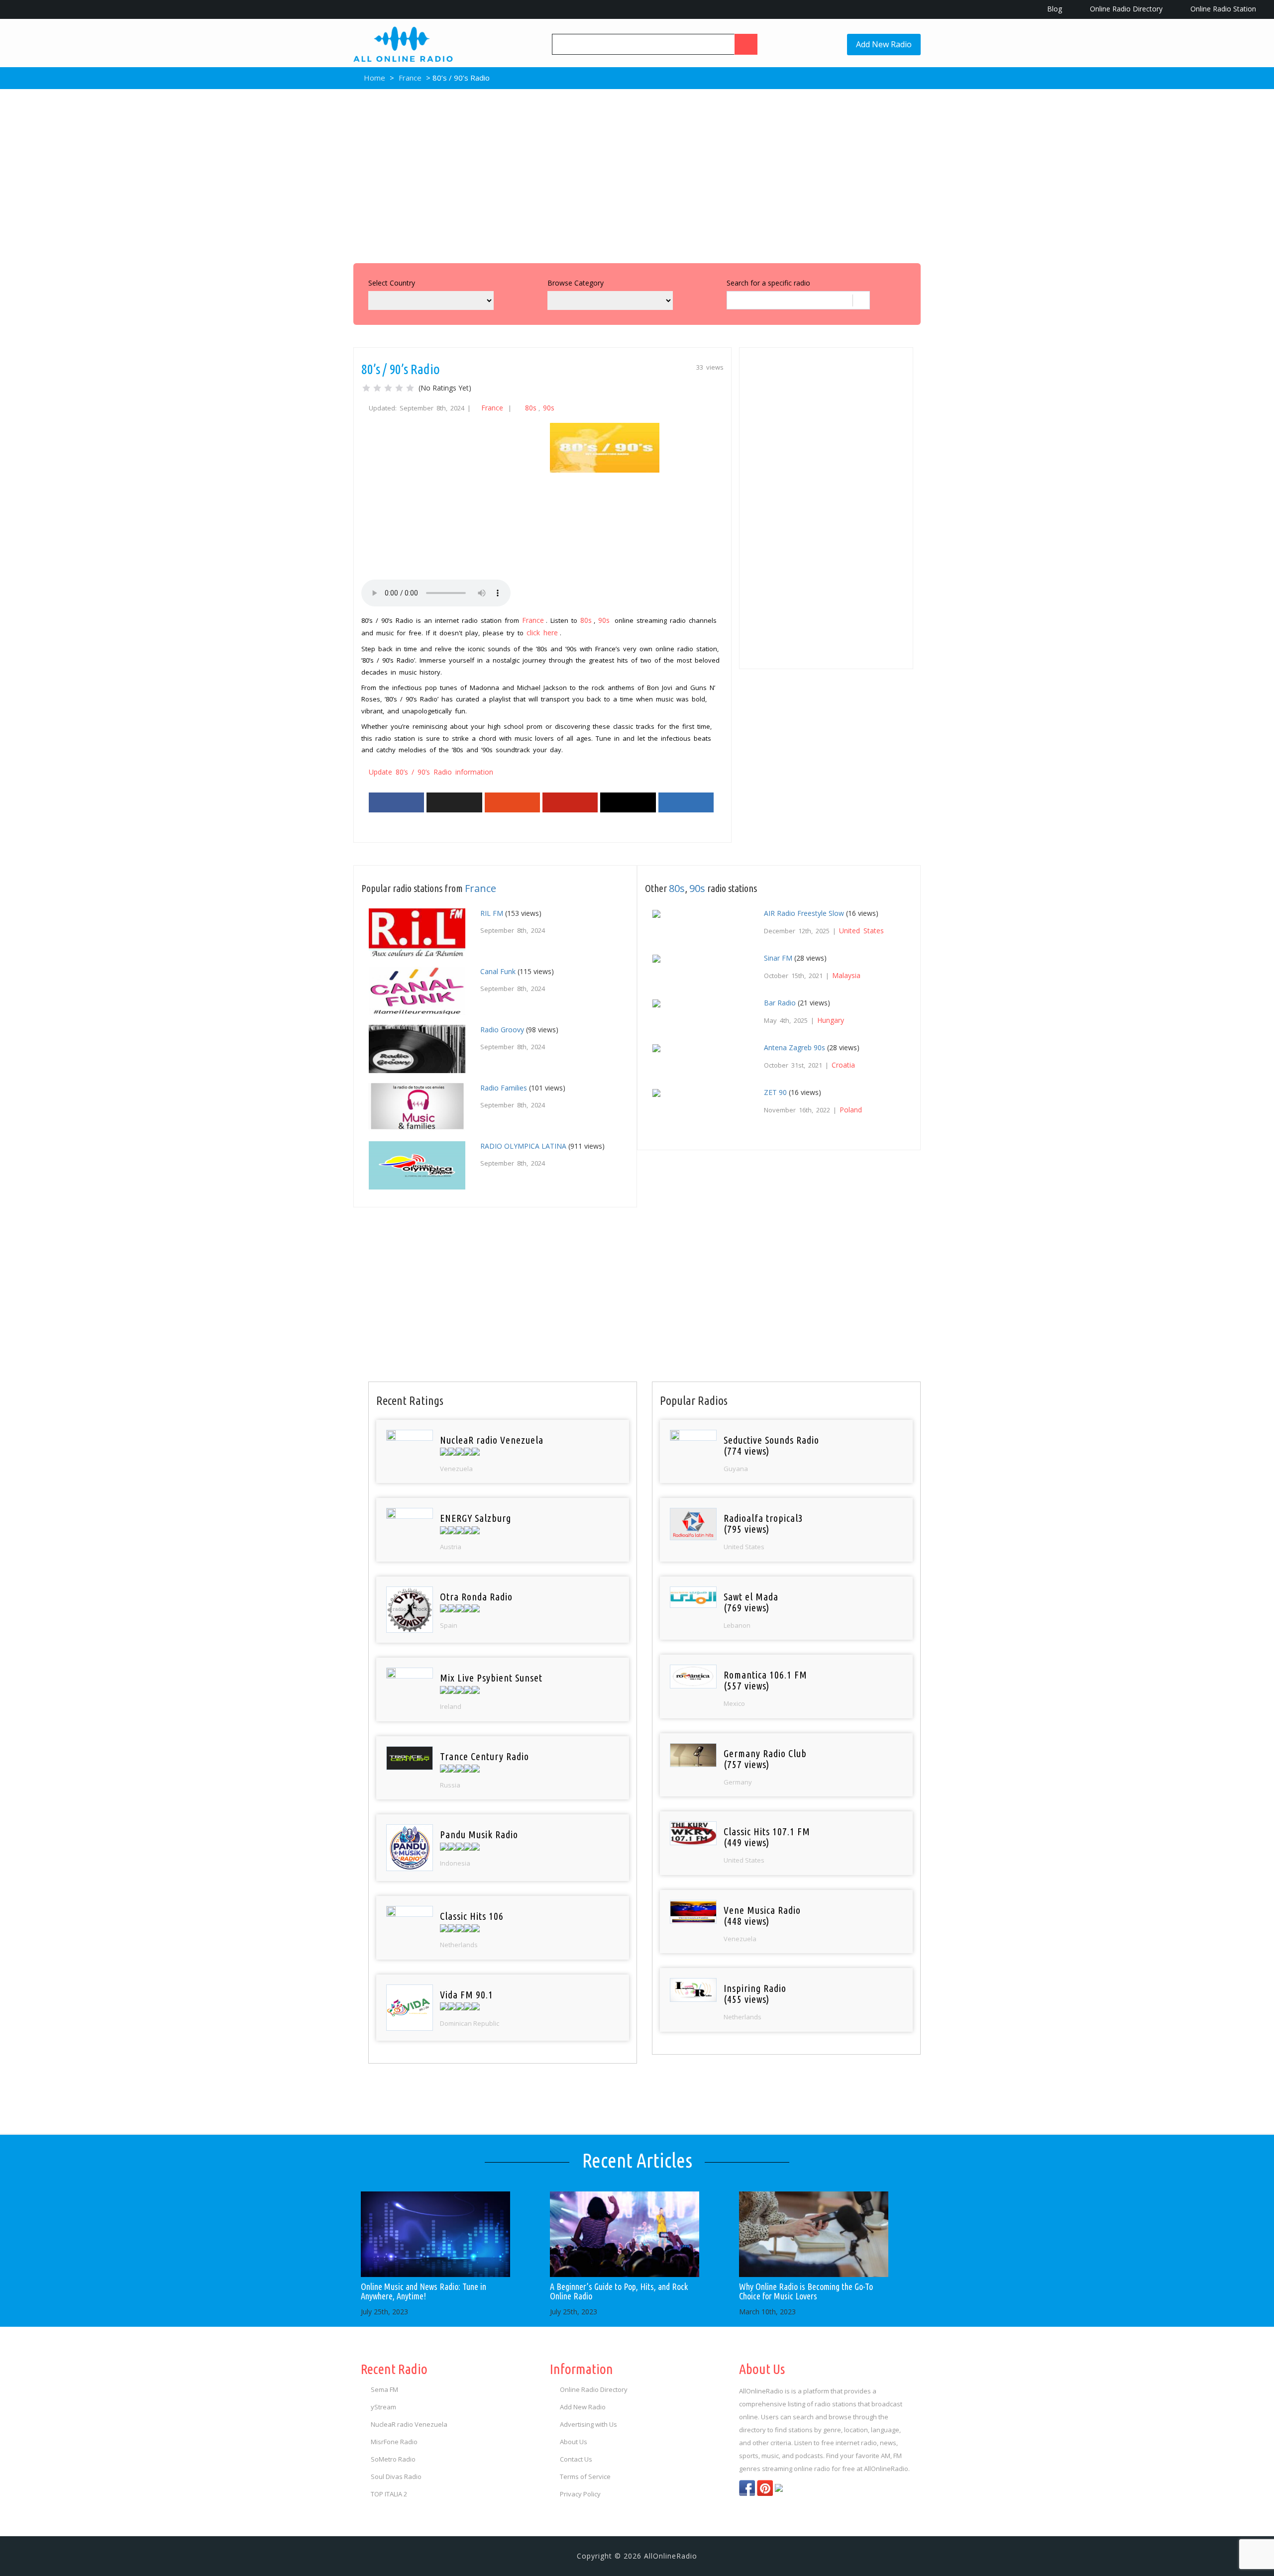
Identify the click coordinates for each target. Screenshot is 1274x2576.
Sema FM (384, 2389)
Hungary (831, 1020)
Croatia (843, 1065)
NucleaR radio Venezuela (409, 2424)
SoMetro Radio (393, 2459)
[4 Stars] (399, 388)
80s (531, 408)
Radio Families (504, 1088)
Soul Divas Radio (396, 2477)
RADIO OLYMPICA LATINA (523, 1146)
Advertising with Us (588, 2424)
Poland (851, 1110)
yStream (383, 2407)
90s (549, 408)
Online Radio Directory (1125, 9)
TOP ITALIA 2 (389, 2494)
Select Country (392, 283)
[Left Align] (746, 44)
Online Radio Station (1222, 9)
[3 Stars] (388, 388)
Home (373, 78)
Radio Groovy (502, 1030)
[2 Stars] (377, 388)
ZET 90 (775, 1092)
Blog (1054, 9)
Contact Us (576, 2459)
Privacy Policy (580, 2494)
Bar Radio (780, 1003)
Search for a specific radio (768, 283)
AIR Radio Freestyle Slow (804, 913)
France (410, 78)
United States (861, 931)
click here (542, 633)
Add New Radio (884, 44)
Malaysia (846, 975)
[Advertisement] (637, 174)
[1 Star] (366, 388)
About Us (574, 2442)
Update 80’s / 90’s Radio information (431, 772)
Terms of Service (585, 2477)
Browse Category (576, 283)
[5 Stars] (410, 388)
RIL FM (492, 913)
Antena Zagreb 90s (795, 1047)
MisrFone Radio (394, 2442)
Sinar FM (778, 958)
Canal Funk (498, 971)
